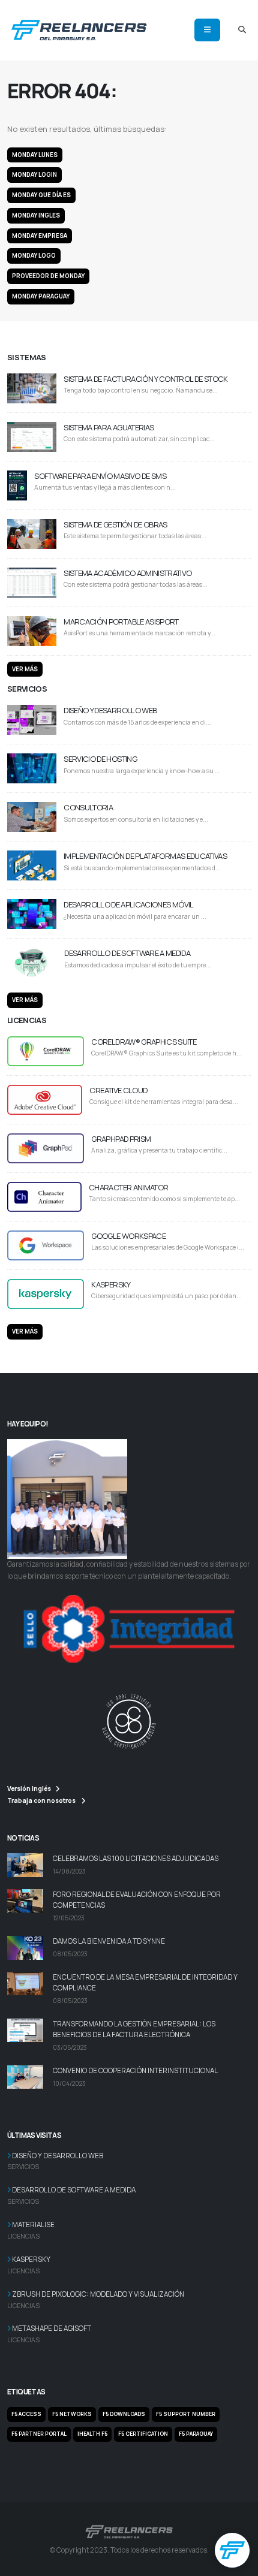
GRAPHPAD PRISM (121, 1139)
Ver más (25, 669)
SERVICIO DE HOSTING (100, 759)
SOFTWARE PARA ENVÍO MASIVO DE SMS (100, 476)
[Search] (242, 30)
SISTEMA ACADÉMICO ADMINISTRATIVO (127, 573)
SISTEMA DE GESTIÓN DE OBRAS (115, 524)
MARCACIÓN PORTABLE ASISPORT (121, 622)
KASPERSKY (111, 1284)
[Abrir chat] (232, 2550)
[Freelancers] (79, 28)
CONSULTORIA (88, 807)
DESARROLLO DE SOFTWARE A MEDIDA (127, 953)
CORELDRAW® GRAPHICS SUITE (144, 1042)
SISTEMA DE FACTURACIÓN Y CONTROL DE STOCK (145, 379)
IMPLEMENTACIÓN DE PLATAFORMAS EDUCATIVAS (145, 856)
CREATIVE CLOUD (118, 1090)
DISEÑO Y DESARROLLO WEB (110, 710)
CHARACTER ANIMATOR (128, 1187)
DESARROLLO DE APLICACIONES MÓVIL (128, 904)
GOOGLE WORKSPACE (128, 1236)
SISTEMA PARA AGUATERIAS (109, 427)
